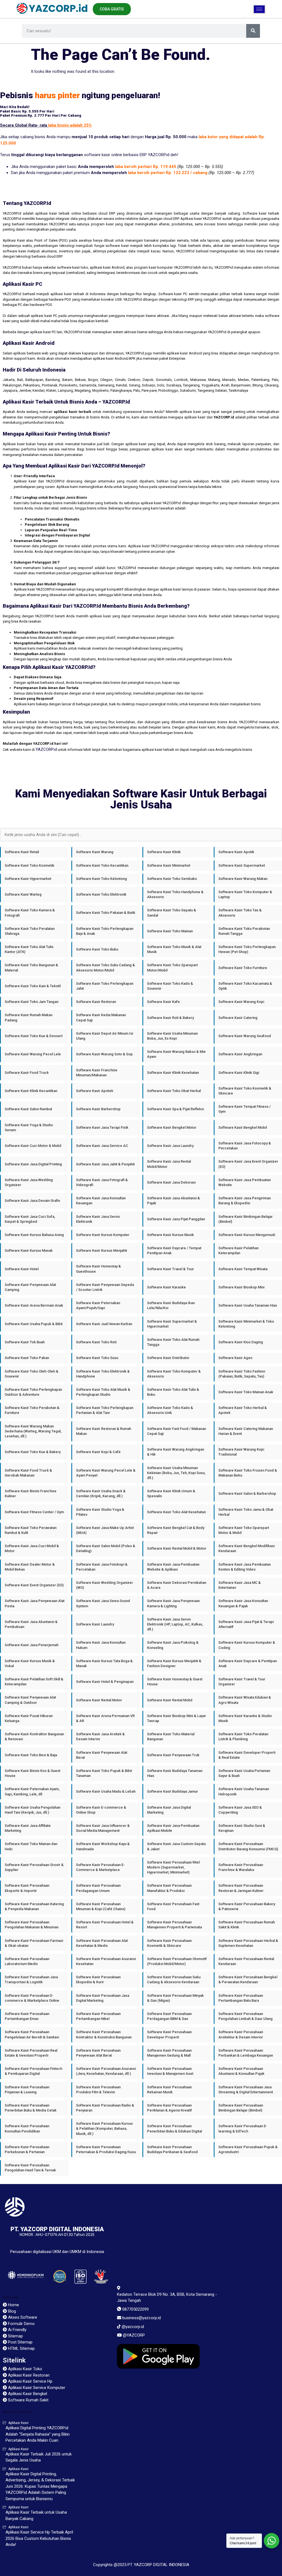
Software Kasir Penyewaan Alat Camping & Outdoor (30, 1700)
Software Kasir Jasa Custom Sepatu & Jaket (176, 1846)
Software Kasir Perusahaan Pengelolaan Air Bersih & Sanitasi (32, 2034)
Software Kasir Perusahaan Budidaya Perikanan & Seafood (172, 2149)
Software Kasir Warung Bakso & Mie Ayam (176, 1054)
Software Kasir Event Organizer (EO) (34, 1585)
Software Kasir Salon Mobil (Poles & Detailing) (106, 1548)
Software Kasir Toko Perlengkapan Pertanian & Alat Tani (105, 1410)
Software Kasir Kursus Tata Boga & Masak (104, 1663)
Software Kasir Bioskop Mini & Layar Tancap (177, 1718)
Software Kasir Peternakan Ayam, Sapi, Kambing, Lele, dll (32, 1791)
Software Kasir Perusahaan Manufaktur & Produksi (169, 1888)
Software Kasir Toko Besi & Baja (31, 1755)
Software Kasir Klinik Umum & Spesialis (171, 1493)
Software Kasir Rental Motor (99, 1700)
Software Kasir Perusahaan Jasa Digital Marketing (103, 1998)
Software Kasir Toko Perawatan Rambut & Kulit (31, 1530)
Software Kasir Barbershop (98, 1109)
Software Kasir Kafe (163, 1002)
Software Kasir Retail (22, 852)
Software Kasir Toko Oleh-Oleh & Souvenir (32, 1374)
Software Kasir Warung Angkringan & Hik (176, 1452)
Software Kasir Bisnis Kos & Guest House (32, 1773)
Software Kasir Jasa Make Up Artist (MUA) (105, 1530)
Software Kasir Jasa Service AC (102, 1146)
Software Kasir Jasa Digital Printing (33, 1164)
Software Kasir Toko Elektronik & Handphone (103, 1374)
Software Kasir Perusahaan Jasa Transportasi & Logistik (31, 1980)
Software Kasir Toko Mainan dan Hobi (31, 1846)
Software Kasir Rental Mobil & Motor (177, 1548)
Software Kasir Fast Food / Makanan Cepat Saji (177, 1431)
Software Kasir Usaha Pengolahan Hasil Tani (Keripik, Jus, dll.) (32, 1810)
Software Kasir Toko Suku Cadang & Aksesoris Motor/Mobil (105, 967)
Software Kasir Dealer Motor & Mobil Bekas (30, 1567)
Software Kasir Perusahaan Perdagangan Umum (98, 1888)
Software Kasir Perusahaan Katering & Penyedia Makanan (34, 1906)
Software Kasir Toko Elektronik (101, 894)
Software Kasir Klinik (164, 852)
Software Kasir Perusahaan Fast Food (173, 1906)
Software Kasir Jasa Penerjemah (32, 1645)
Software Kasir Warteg (23, 894)
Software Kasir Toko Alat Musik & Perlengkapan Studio (103, 1392)
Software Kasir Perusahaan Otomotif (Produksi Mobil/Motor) (177, 1961)
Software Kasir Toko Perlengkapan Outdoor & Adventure (33, 1392)
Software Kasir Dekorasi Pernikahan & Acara (177, 1585)
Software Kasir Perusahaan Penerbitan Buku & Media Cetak (31, 2108)
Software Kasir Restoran (96, 1002)
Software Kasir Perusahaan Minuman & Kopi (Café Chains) (101, 1906)
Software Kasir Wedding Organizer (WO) (105, 1585)
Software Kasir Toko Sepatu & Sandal (172, 913)
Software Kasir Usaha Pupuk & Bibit (34, 1324)
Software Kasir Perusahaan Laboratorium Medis (27, 1961)
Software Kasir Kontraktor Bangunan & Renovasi (34, 1737)
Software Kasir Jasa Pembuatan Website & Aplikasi (173, 1567)
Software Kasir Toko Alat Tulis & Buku (173, 1392)
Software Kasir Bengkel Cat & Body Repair (176, 1530)
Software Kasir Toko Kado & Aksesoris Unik (170, 1410)
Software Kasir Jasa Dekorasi (171, 1182)
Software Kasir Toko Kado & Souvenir (170, 986)
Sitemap (11, 2297)
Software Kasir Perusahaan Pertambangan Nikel (98, 2016)
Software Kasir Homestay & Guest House (175, 1682)
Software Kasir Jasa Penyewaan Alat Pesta (35, 1603)
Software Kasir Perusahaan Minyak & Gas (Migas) (175, 1998)
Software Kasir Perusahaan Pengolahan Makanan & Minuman (32, 1925)
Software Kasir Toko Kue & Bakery (33, 1452)
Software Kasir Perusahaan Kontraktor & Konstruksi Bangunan (104, 2034)
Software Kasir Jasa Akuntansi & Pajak (173, 1201)
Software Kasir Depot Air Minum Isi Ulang (105, 1036)
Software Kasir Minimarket (169, 865)
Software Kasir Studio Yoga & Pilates (100, 1512)
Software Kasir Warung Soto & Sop (104, 1054)
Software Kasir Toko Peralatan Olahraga (30, 931)
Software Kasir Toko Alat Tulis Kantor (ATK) (29, 949)
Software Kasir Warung (95, 852)
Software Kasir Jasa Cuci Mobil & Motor (32, 1548)
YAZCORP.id (46, 749)
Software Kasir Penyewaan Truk (173, 1755)
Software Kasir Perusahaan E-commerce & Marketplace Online (32, 1998)
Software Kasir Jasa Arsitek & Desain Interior (100, 1737)
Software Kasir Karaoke (166, 1287)
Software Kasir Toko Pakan (27, 1358)
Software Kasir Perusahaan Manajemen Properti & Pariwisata (174, 1925)
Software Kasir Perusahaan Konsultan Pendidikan (27, 2128)
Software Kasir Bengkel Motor (172, 1127)
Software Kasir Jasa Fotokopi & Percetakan (102, 1567)
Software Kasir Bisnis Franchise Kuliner (31, 1493)
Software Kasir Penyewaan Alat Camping (30, 1287)
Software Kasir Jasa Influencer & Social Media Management (103, 1828)
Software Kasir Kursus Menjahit (101, 1250)
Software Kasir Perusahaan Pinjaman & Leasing (27, 2090)
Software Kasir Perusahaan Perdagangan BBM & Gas (169, 2016)
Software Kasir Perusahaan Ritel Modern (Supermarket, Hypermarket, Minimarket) (173, 1867)
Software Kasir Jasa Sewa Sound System (103, 1603)
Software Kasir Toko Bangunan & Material (31, 967)
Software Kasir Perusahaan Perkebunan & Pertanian (27, 2149)
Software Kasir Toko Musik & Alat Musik (174, 949)
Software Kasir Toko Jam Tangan (32, 1002)
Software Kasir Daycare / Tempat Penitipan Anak (174, 1250)
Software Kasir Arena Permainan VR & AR (105, 1718)
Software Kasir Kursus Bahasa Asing (34, 1235)
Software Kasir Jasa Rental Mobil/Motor (169, 1164)
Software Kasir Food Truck (27, 1073)
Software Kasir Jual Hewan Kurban (104, 1324)
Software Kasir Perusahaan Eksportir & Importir (27, 1888)
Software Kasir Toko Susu (97, 1358)
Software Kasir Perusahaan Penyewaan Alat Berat (98, 2053)
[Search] (253, 31)
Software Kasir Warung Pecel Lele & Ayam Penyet (106, 1473)
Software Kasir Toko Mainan (170, 931)
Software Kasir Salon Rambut (28, 1109)
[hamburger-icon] (259, 9)
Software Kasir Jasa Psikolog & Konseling (173, 1645)
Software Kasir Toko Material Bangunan (171, 1737)
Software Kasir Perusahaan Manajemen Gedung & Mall (169, 2053)
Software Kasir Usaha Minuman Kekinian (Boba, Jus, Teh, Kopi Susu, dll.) (176, 1473)
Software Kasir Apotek (95, 1091)
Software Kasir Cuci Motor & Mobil (33, 1146)
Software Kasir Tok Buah (25, 1342)
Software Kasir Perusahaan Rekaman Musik (169, 2090)
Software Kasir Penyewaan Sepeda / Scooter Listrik (105, 1287)
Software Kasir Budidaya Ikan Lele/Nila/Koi (171, 1305)
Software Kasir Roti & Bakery (170, 1018)
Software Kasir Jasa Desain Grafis (32, 1201)
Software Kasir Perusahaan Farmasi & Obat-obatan (34, 1943)
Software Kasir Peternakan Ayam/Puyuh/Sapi (98, 1305)
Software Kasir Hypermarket (28, 879)
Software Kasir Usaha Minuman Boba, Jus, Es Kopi (172, 1036)
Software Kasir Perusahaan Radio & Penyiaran (105, 2108)
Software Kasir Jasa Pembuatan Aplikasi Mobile (173, 1828)
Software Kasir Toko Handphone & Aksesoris (175, 894)
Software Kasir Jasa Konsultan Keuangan (101, 1201)
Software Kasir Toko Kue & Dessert (34, 1036)
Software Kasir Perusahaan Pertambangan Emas (27, 2016)
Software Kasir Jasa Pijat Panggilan (176, 1219)
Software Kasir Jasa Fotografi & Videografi (102, 1182)
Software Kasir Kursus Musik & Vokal (30, 1663)
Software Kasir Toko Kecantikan (102, 865)
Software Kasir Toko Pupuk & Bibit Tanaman (104, 1773)
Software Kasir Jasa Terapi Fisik (102, 1127)
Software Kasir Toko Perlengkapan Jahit (105, 986)
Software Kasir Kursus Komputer (103, 1235)
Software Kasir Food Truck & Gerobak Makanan (28, 1473)
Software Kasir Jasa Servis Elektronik (98, 1219)
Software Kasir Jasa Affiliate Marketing (28, 1828)
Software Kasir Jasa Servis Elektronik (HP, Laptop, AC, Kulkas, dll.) (175, 1624)
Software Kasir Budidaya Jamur (173, 1791)
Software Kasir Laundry (95, 1624)
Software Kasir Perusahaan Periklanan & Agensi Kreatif (170, 2108)
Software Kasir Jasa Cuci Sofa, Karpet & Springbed (30, 1219)
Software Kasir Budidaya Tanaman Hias (175, 1773)
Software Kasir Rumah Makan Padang (29, 1017)
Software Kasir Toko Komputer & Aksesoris (174, 1374)
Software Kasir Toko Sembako (172, 879)
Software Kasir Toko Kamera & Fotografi (30, 913)
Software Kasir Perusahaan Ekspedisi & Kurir (98, 1980)
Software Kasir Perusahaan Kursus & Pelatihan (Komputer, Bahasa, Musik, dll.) (104, 2128)
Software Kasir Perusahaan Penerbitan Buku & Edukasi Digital (174, 2128)
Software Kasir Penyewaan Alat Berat (102, 1755)
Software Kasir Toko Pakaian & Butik (106, 913)
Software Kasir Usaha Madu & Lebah (106, 1791)
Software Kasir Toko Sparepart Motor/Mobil (172, 967)
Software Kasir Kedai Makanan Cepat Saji (101, 1017)
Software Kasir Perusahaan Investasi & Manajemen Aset (170, 2071)
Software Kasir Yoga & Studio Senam (29, 1127)
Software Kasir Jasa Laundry (170, 1146)
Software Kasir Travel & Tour (170, 1269)
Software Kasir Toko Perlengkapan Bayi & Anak (105, 931)
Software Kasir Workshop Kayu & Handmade (103, 1846)
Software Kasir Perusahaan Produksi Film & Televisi (98, 2090)
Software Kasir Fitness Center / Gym (34, 1512)
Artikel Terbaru (17, 2412)
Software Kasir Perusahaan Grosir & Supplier (34, 1867)
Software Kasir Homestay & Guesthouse (98, 1269)
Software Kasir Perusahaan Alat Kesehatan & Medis (102, 1943)
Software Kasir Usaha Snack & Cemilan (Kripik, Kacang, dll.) (101, 1493)
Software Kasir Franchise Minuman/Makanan (97, 1073)
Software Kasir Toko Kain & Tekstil (33, 986)
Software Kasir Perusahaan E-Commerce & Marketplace (100, 1867)
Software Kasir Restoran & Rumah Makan (104, 1431)
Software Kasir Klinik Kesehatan (173, 1073)
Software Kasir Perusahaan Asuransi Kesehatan (106, 1961)
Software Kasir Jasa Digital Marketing (169, 1810)
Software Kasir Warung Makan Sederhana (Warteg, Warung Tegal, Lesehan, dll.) (33, 1431)
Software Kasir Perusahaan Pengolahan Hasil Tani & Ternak (30, 2168)
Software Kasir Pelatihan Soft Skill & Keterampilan (34, 1682)
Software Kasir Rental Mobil (170, 1700)
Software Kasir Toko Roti (96, 1342)
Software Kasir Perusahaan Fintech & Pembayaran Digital (33, 2071)
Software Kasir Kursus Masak (29, 1250)
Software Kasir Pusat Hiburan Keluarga (29, 1718)
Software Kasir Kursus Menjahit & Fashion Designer (174, 1663)
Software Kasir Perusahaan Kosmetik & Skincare (169, 1943)
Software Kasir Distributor (168, 1358)
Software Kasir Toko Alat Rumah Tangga (173, 1342)
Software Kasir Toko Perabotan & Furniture (32, 1410)
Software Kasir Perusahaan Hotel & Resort (105, 1925)
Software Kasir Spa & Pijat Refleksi (175, 1109)
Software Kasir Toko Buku (97, 949)
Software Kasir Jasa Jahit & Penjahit (105, 1164)
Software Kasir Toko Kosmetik (29, 865)
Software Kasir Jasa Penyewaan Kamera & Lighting (173, 1603)
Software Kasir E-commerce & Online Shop (101, 1810)
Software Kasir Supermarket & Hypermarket (172, 1324)
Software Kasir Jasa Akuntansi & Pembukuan (31, 1624)
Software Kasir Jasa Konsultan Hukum (101, 1645)
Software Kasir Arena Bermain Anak (34, 1305)
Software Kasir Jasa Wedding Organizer (29, 1182)
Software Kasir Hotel (22, 1269)
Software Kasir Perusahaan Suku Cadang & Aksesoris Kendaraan (174, 1980)
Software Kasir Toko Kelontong (101, 879)
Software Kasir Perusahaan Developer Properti (169, 2034)
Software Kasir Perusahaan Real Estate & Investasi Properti (31, 2053)
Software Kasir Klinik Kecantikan (31, 1091)
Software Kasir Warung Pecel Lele (33, 1054)
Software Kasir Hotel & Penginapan (105, 1682)
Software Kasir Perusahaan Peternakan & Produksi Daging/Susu (106, 2149)
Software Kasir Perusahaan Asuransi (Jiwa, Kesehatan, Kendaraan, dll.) (106, 2071)
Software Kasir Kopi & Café (98, 1452)
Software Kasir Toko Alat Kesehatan (176, 1512)
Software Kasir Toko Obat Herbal (174, 1091)
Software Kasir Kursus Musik (170, 1235)
